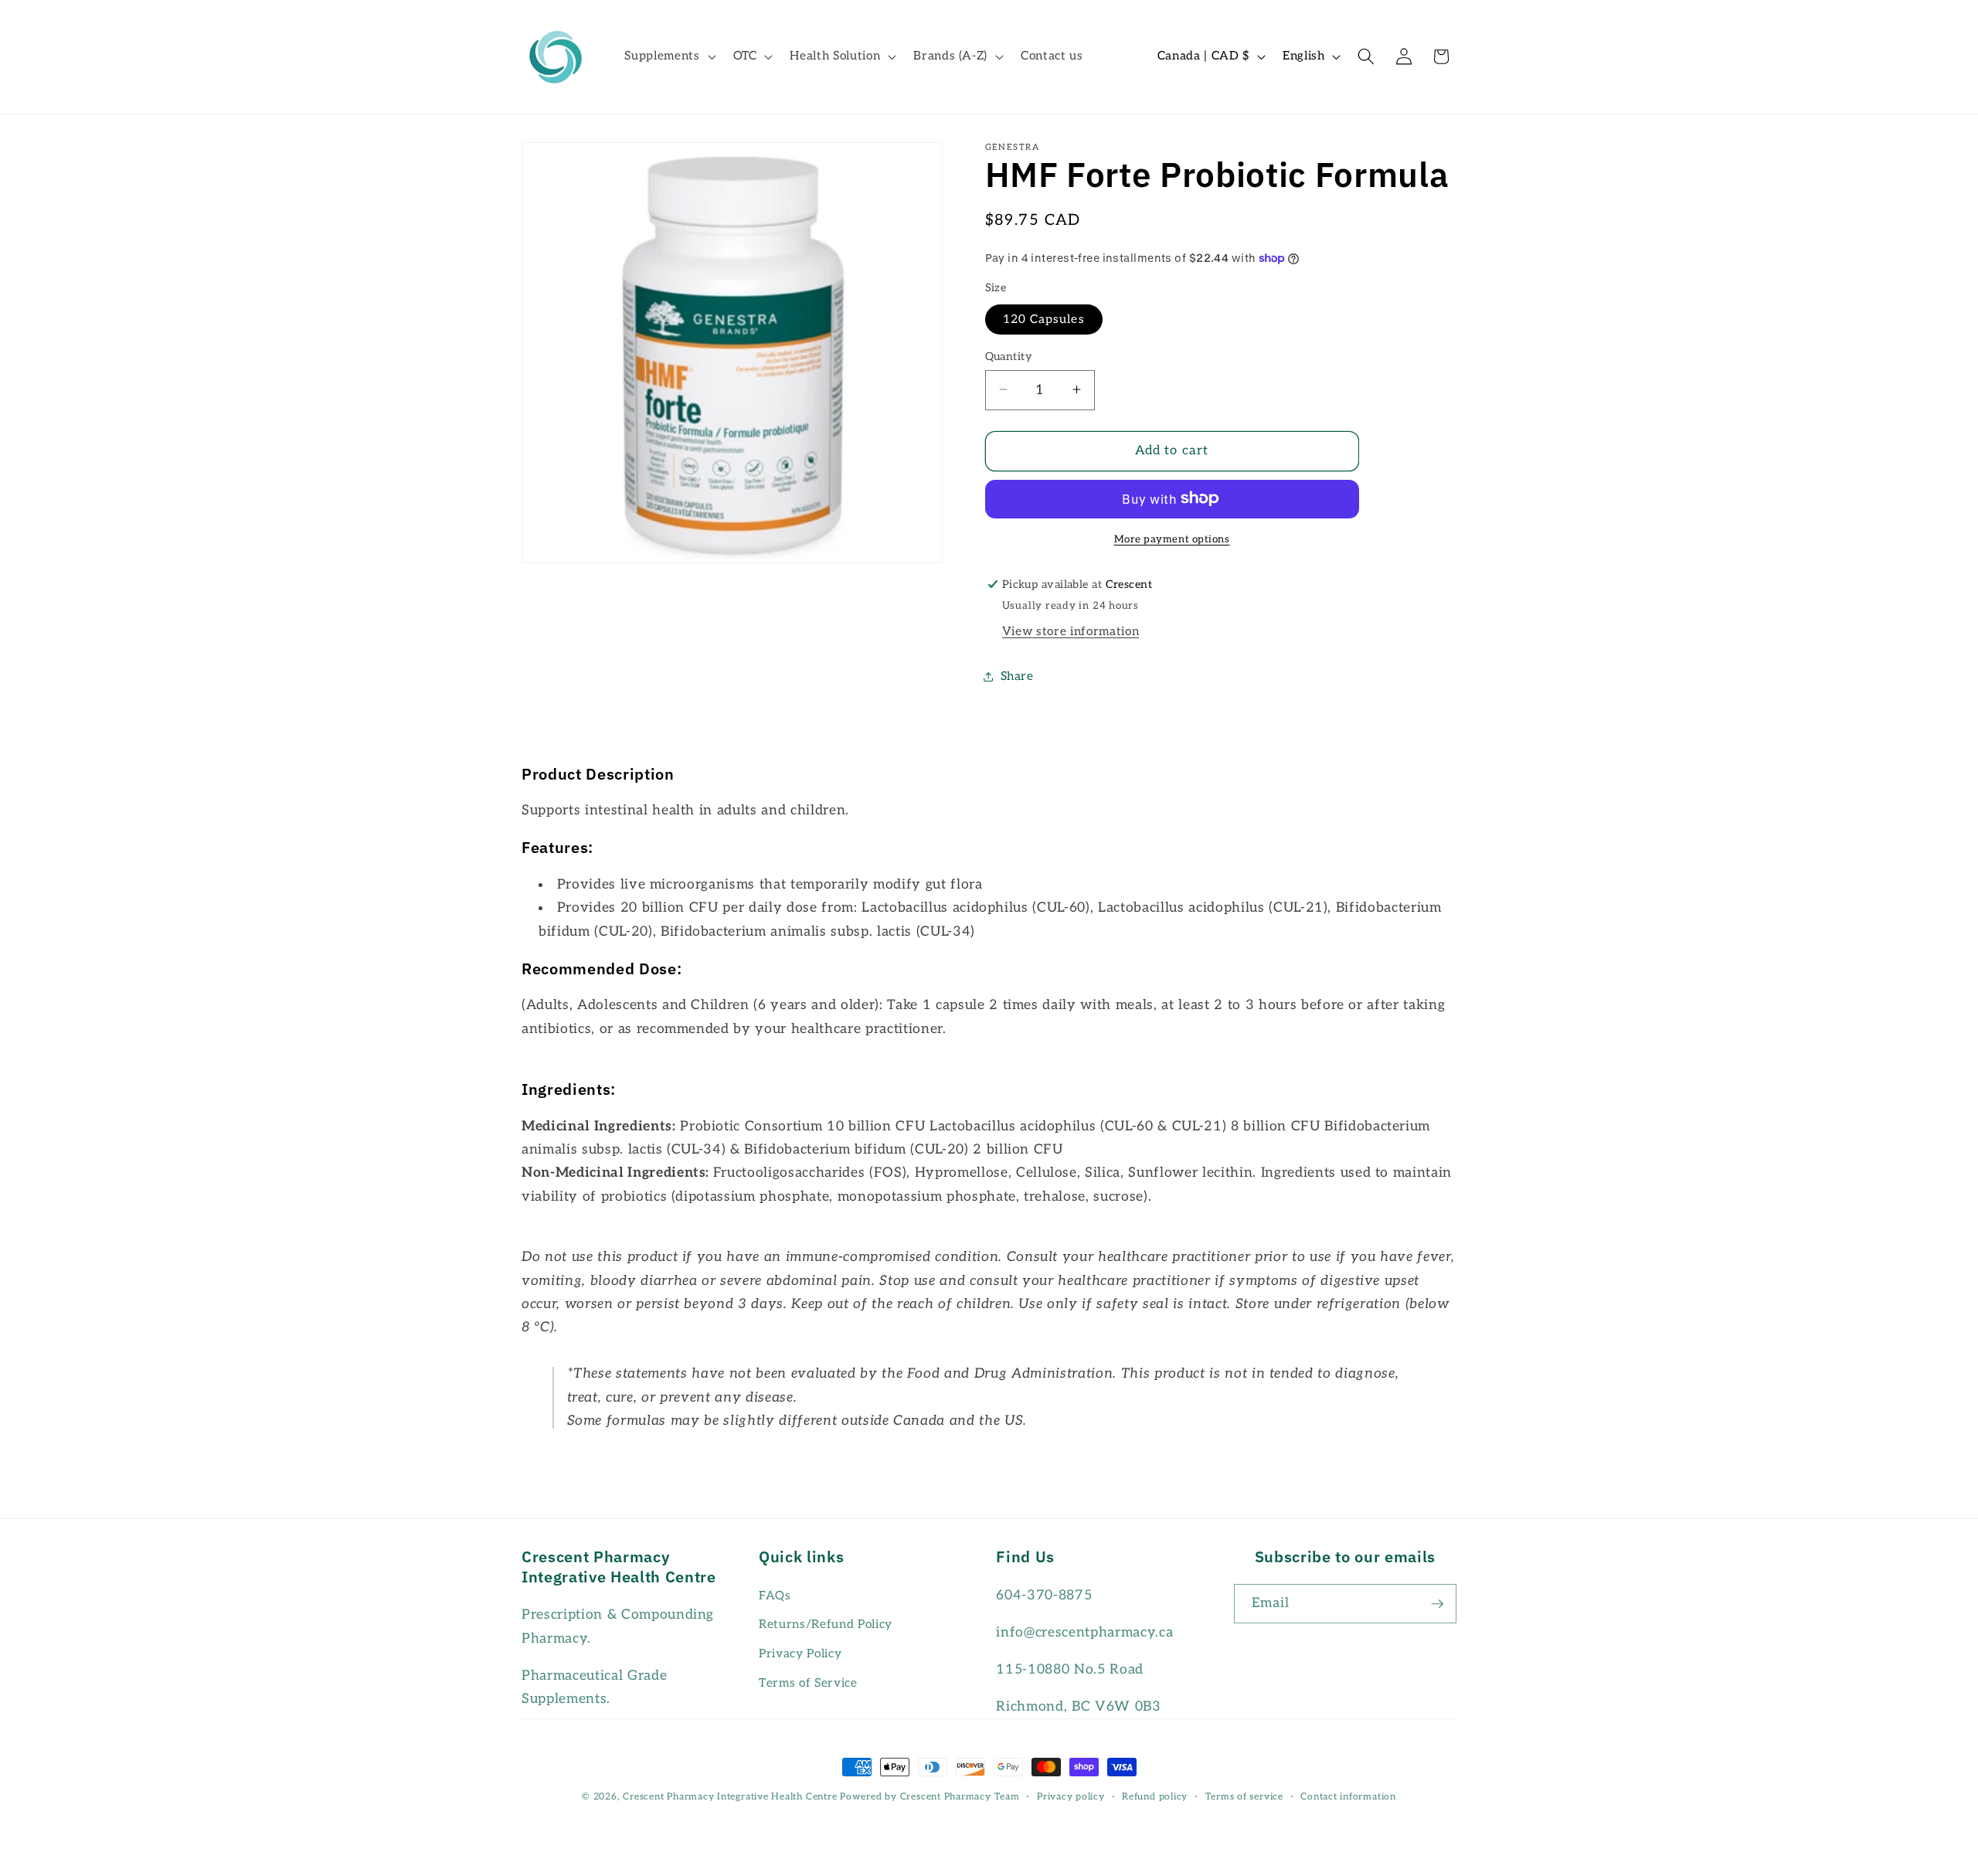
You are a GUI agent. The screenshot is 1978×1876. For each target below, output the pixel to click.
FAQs (775, 1596)
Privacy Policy (800, 1654)
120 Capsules (1044, 319)
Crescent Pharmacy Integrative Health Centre (730, 1797)
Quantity (1009, 356)
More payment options (1172, 539)
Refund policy (1155, 1797)
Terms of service (1244, 1797)
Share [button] (1017, 676)
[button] (668, 56)
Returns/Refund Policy (826, 1625)
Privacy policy (1071, 1797)
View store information (1071, 632)
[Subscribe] (1437, 1604)
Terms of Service (808, 1683)
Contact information (1348, 1797)
